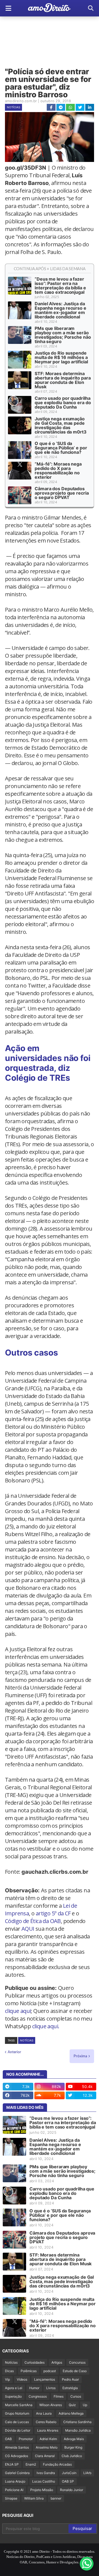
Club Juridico (72, 2456)
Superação (13, 2396)
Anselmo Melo (47, 2447)
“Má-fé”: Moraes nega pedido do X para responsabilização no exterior (58, 470)
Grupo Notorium (17, 2413)
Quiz (72, 2405)
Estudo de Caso (75, 2371)
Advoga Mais (74, 2439)
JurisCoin (69, 2473)
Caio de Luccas (17, 2422)
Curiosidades (35, 2362)
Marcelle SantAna (19, 2405)
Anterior (14, 2052)
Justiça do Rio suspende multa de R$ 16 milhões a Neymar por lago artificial (61, 357)
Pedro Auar (70, 2379)
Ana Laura (44, 2413)
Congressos (38, 2396)
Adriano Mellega (71, 2413)
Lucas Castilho (44, 2481)
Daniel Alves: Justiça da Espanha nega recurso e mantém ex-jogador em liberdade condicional (61, 310)
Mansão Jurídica (78, 2430)
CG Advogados (16, 2456)
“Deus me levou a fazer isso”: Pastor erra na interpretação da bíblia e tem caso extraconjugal (60, 286)
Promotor (26, 2439)
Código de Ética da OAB (33, 1921)
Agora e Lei (14, 2388)
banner (56, 2498)
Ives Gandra (46, 2473)
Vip (7, 2379)
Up (85, 2405)
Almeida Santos (17, 2447)
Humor (34, 2388)
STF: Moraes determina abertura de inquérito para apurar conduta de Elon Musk (63, 380)
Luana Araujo (15, 2481)
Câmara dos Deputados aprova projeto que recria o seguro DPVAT (62, 493)
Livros (51, 2388)
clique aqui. (46, 2026)
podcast (50, 2371)
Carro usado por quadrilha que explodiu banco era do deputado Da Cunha (63, 403)
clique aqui (18, 2011)
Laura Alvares (48, 2430)
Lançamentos (45, 2379)
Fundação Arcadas (57, 2464)
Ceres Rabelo (46, 2422)
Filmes (59, 2396)
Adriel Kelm (48, 2439)
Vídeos (22, 2379)
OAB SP (68, 2481)
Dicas (9, 2371)
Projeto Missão (42, 2490)
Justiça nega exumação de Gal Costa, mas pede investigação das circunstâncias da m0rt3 (61, 425)
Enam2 (31, 2464)
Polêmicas (29, 2371)
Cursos (76, 2396)
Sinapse (11, 2498)
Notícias (13, 107)
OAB (8, 2439)
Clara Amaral (45, 2456)
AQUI (28, 1929)
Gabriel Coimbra (17, 2473)
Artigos (57, 2362)
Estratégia (70, 2388)
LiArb (87, 2473)
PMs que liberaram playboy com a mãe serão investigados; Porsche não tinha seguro (63, 335)
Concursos (77, 2362)
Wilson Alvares (51, 2405)
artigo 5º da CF (53, 1913)
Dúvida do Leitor (18, 2430)
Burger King (73, 2447)
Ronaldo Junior (71, 2490)
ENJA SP (12, 2464)
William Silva (34, 2498)
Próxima (80, 2056)
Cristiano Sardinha (77, 2422)
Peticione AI (14, 2490)
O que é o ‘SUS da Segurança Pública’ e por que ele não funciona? (61, 448)
